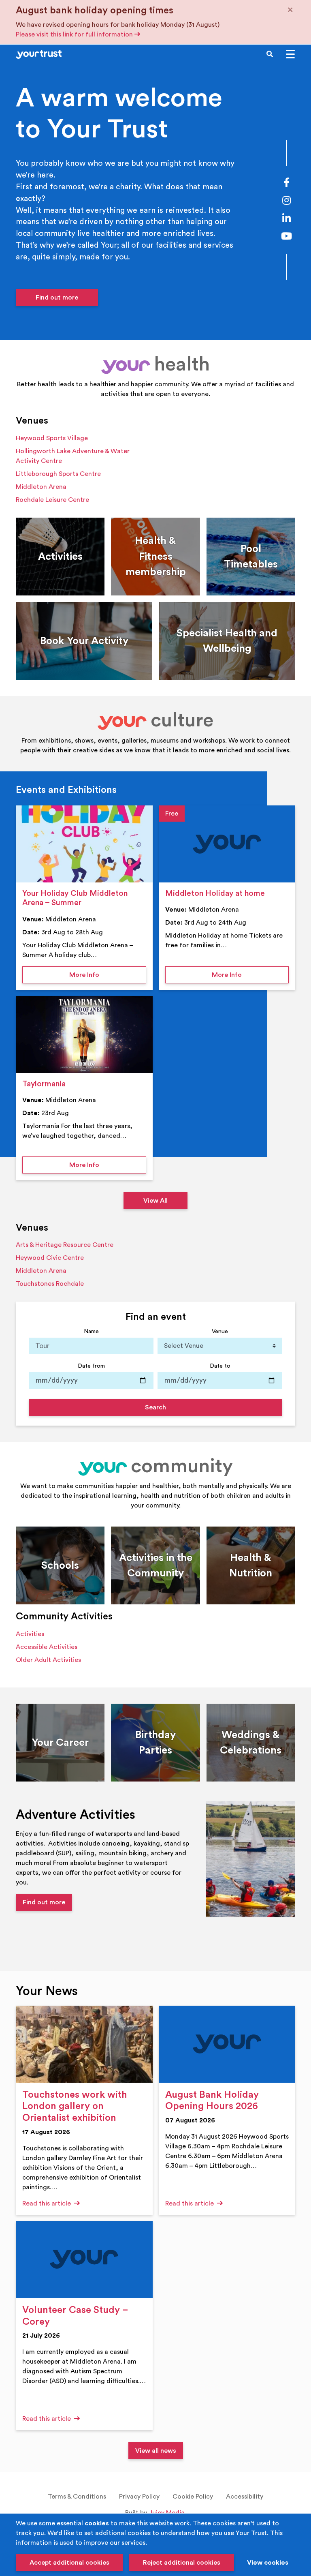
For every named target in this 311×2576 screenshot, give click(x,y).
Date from (91, 1366)
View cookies (268, 2563)
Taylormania (44, 1084)
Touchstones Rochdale (50, 1284)
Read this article (47, 2203)
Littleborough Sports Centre (58, 474)
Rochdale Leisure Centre (52, 500)
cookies (97, 2523)
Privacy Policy (139, 2497)
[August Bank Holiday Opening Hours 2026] (227, 2044)
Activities (30, 1634)
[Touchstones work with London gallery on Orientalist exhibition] (84, 2044)
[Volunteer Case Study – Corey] (84, 2259)
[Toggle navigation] (290, 54)
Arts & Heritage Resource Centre (65, 1245)
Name (91, 1331)
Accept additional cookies (69, 2563)
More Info (108, 975)
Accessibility (245, 2497)
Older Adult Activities (48, 1660)
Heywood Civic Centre (50, 1258)
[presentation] (84, 844)
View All (155, 1201)
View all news (156, 2451)
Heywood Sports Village (52, 438)
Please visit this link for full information (75, 34)
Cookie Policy (193, 2497)
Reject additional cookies (182, 2563)
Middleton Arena (41, 487)
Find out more (57, 298)
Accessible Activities (47, 1647)
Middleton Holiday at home (215, 893)
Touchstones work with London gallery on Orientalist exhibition (75, 2107)
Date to (220, 1366)
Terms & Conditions (77, 2497)
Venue (220, 1331)
